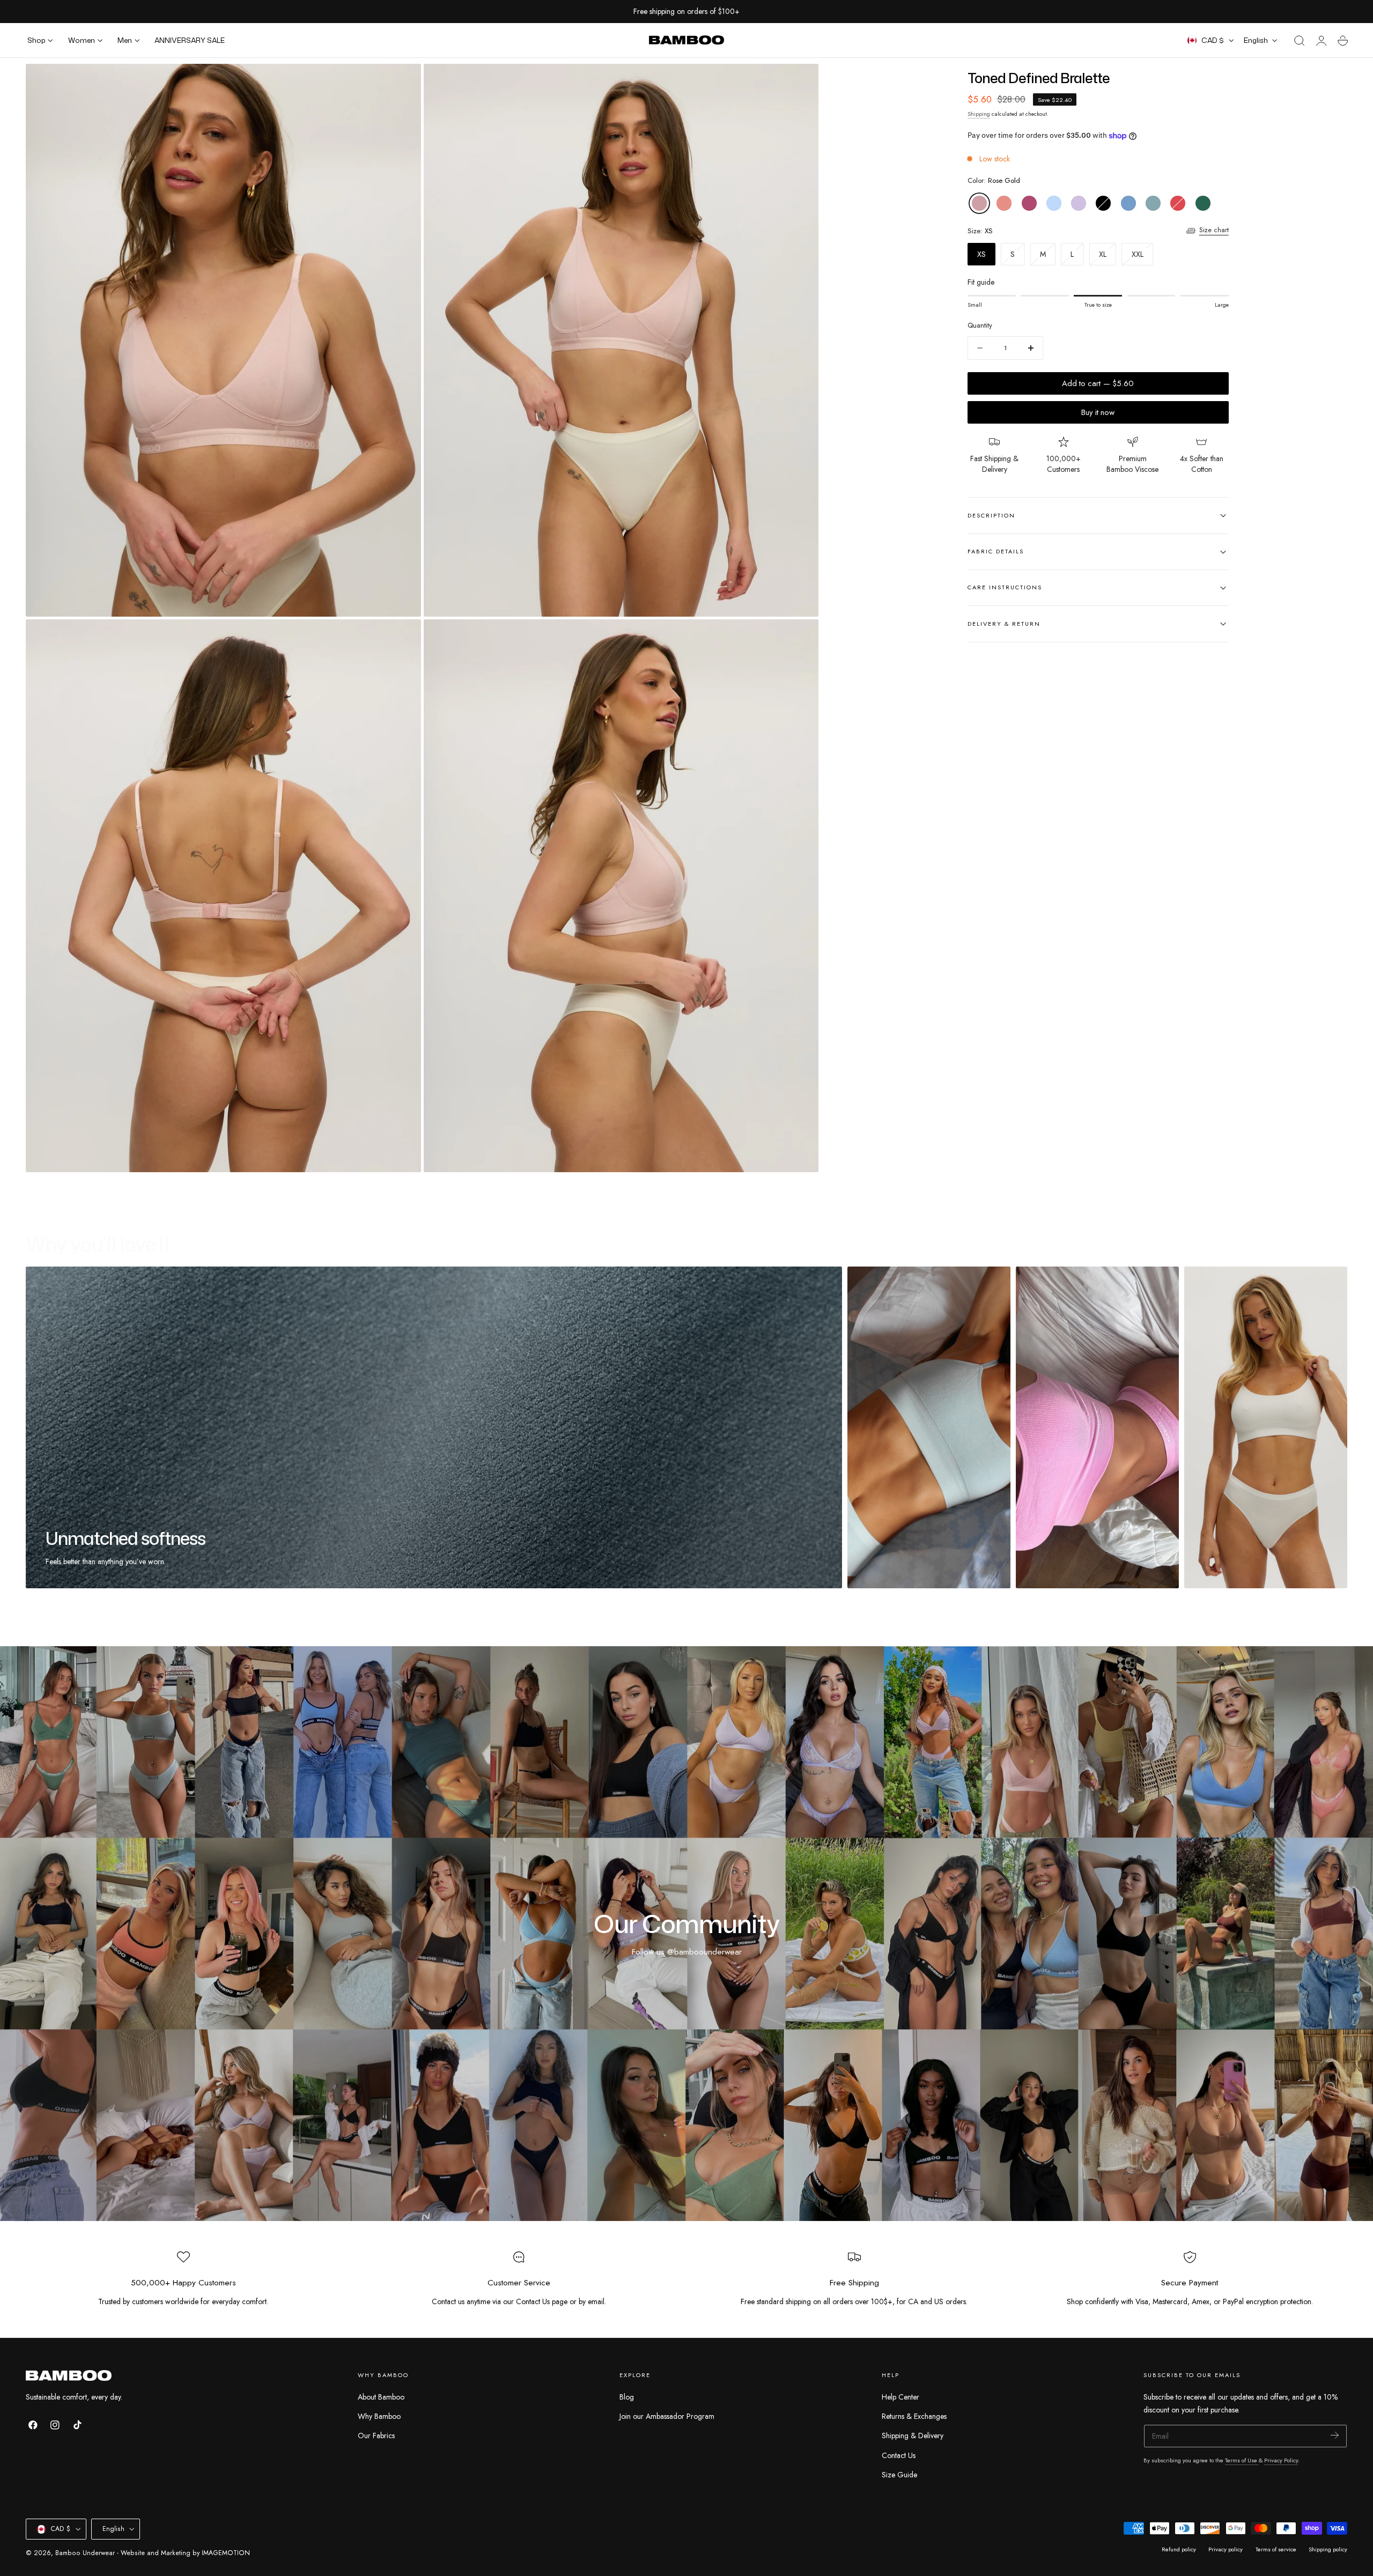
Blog (627, 2397)
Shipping (979, 114)
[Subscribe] (1335, 2435)
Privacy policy (1226, 2549)
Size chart (1214, 231)
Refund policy (1179, 2549)
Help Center (900, 2397)
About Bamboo (381, 2397)
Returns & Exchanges (914, 2416)
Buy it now (1098, 412)
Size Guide (899, 2475)
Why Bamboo (379, 2416)
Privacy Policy (1281, 2460)
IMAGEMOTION (226, 2553)
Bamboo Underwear (85, 2553)
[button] (1300, 41)
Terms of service (1276, 2549)
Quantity (980, 326)
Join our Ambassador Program (667, 2416)
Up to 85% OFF (713, 12)
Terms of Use (1242, 2460)
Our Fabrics (376, 2436)
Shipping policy (1328, 2549)
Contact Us (899, 2455)
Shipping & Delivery (913, 2436)
